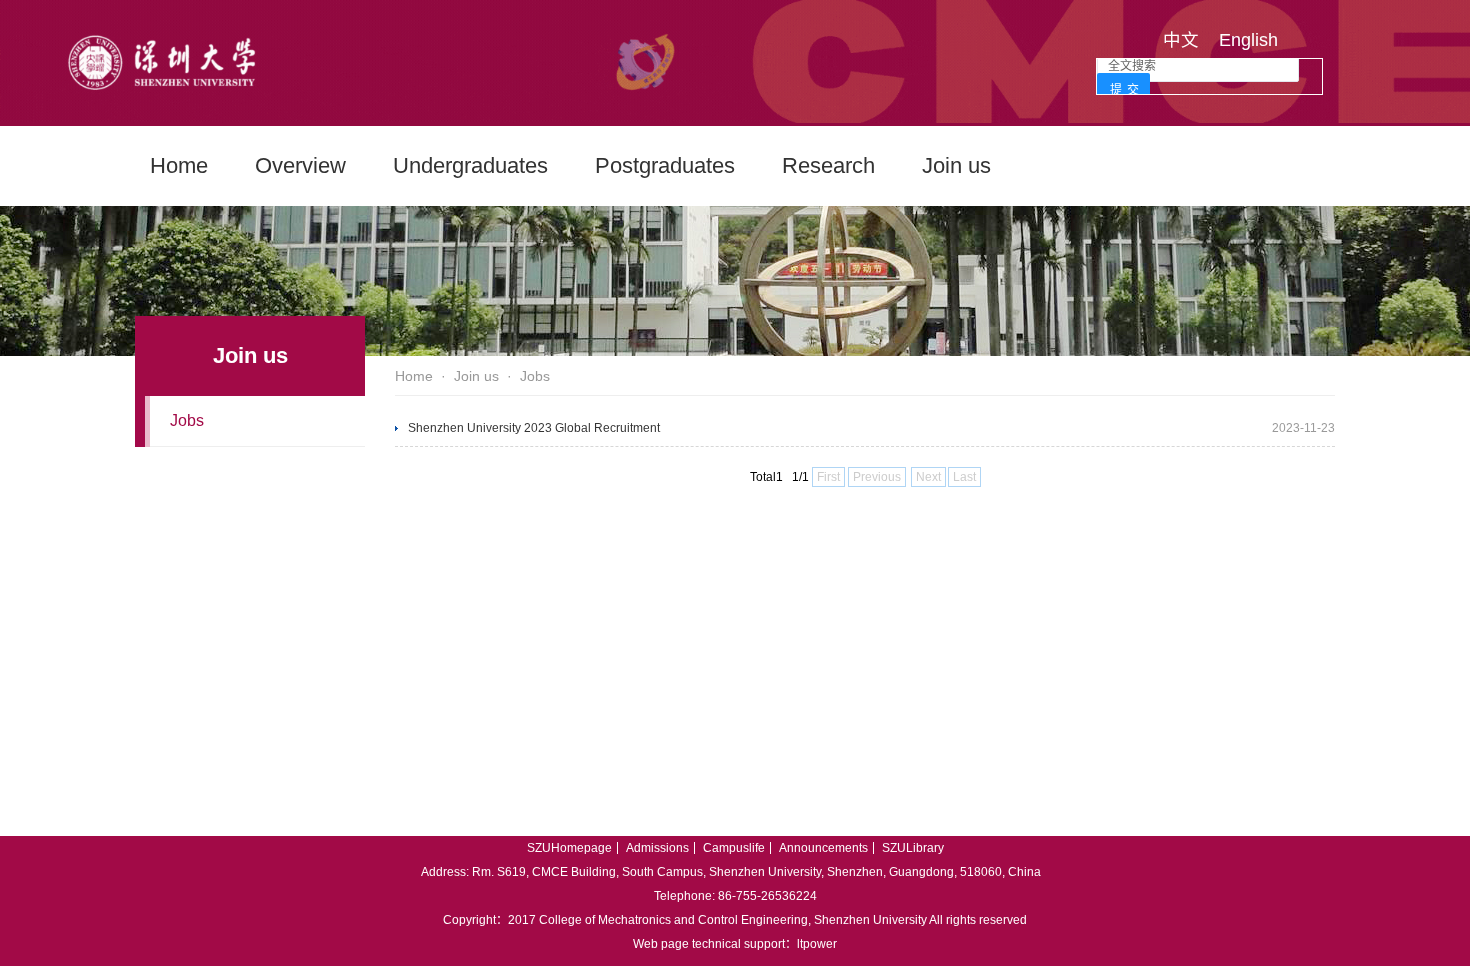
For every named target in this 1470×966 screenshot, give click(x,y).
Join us (956, 165)
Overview (300, 165)
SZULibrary (913, 848)
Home (179, 165)
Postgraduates (665, 165)
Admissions (657, 848)
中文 (1181, 40)
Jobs (187, 420)
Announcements (823, 848)
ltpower (817, 944)
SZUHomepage (569, 848)
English (1248, 40)
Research (828, 165)
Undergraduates (470, 165)
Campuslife (734, 848)
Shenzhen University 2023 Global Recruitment (534, 428)
